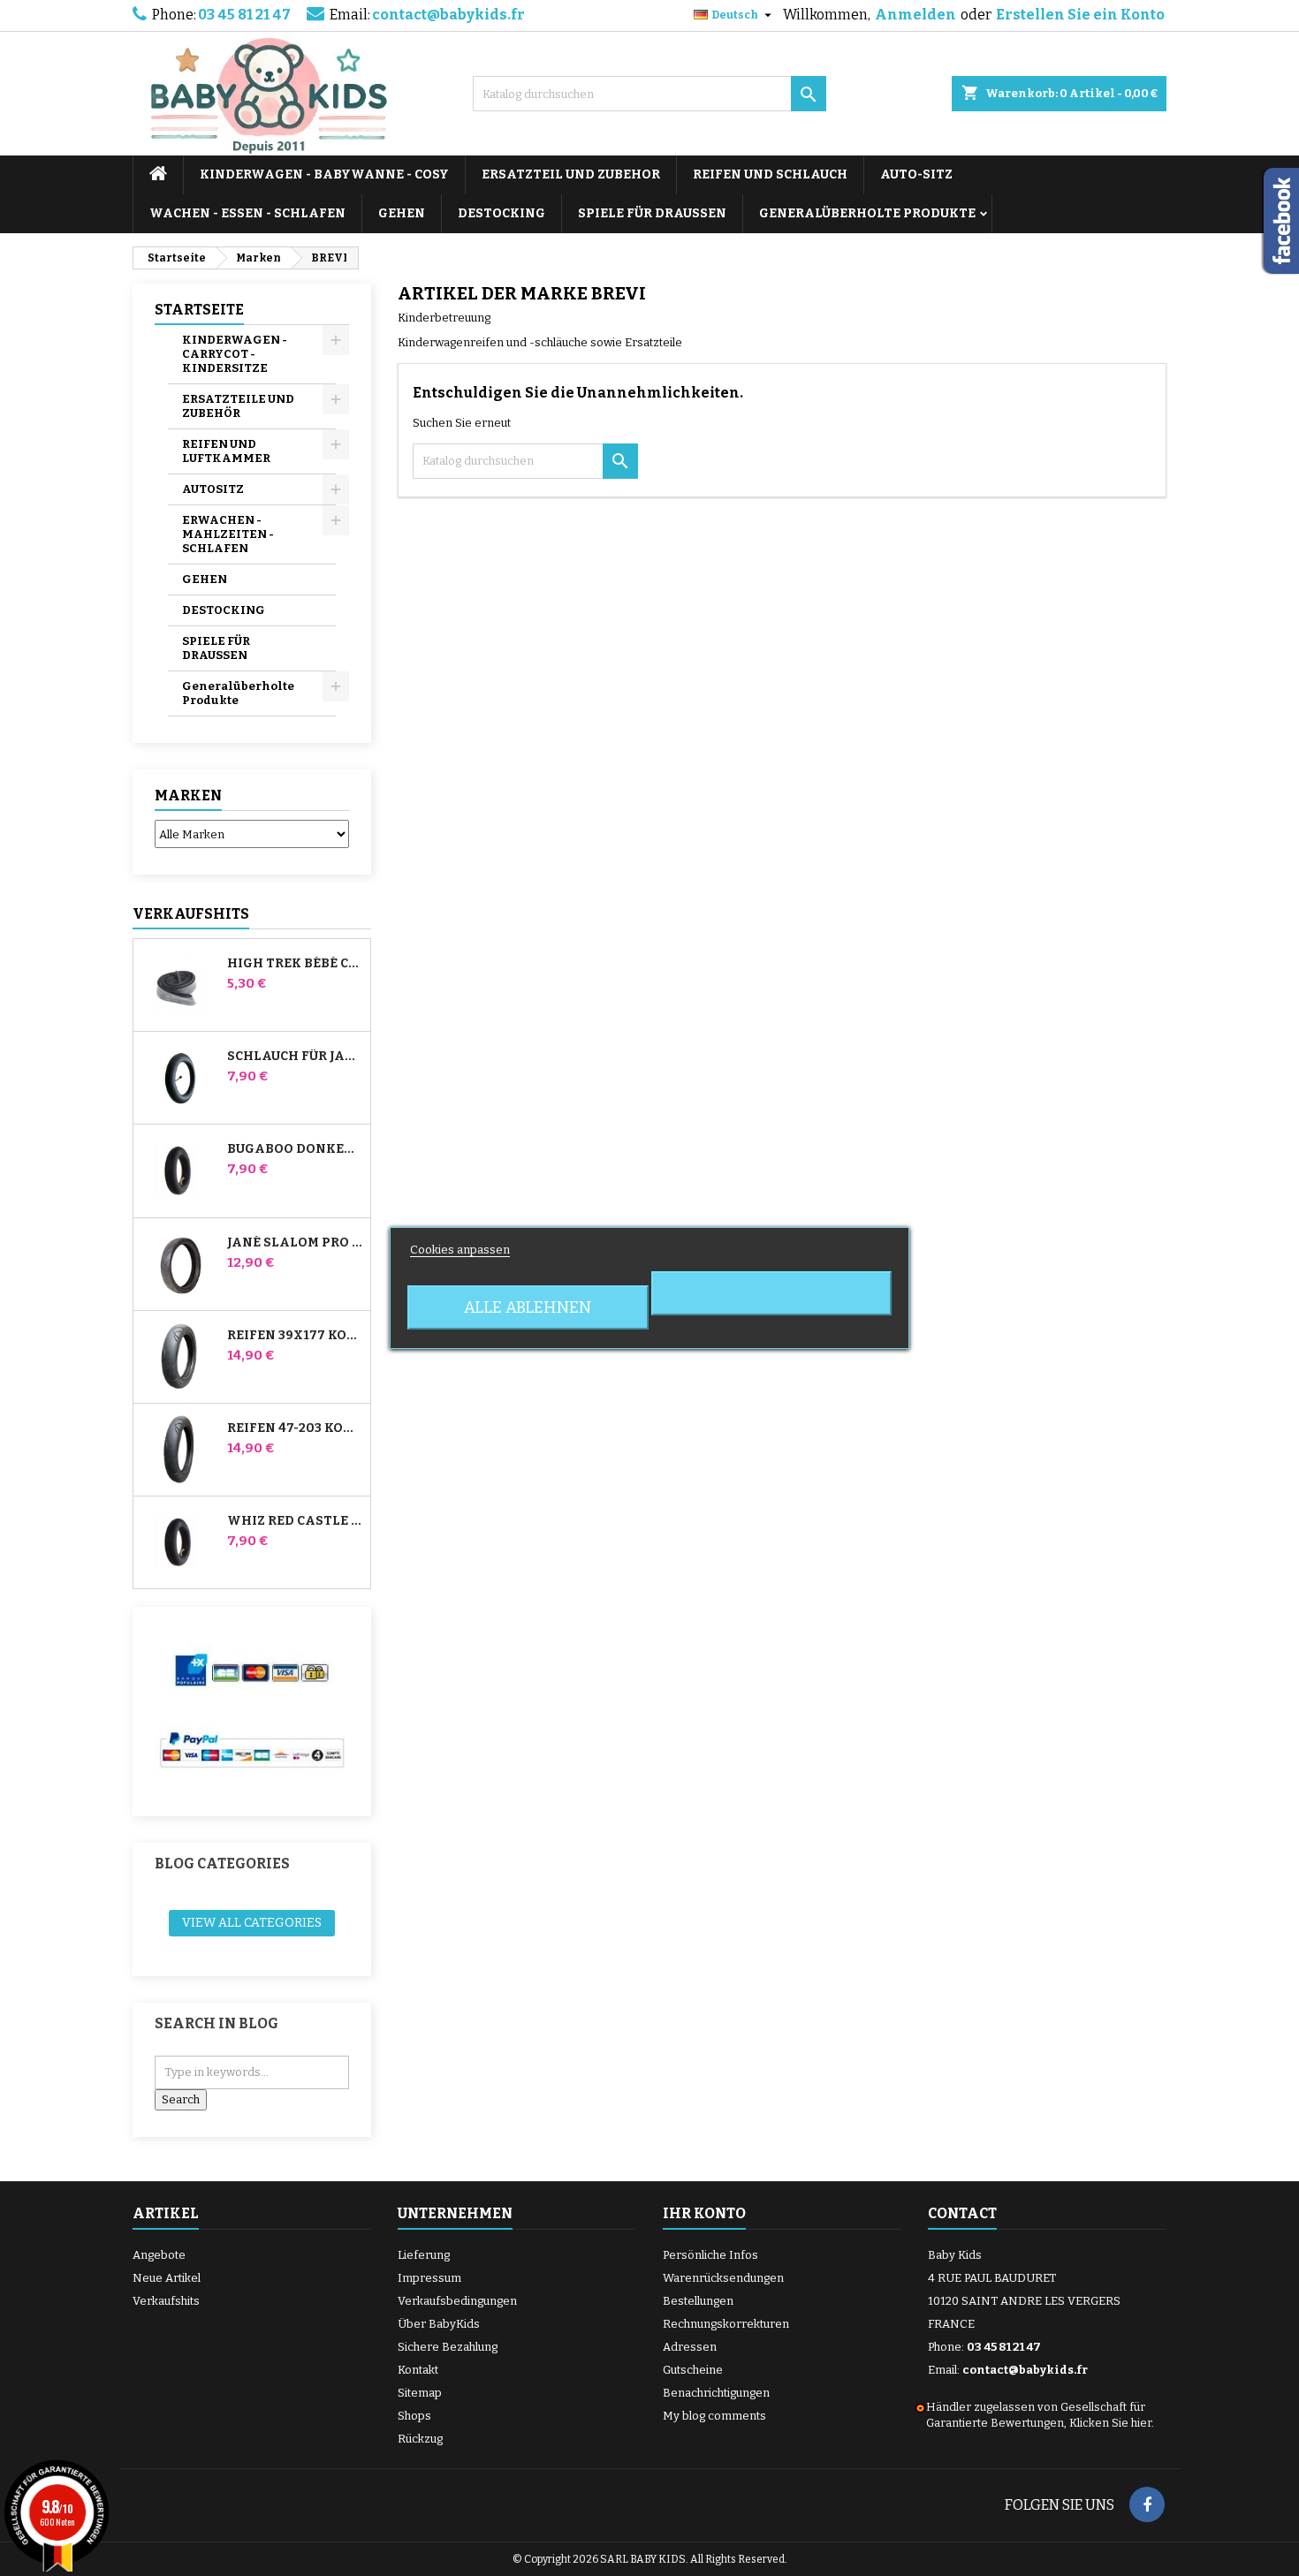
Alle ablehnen (528, 1307)
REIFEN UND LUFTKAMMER (226, 451)
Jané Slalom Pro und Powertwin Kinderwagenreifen (295, 1243)
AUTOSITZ (213, 489)
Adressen (690, 2347)
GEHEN (402, 213)
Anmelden (915, 15)
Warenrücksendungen (723, 2278)
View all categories (252, 1923)
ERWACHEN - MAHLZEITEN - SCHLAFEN (228, 534)
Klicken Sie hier (1110, 2423)
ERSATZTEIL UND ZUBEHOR (571, 174)
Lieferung (424, 2255)
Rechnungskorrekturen (726, 2324)
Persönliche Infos (710, 2255)
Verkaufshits (191, 914)
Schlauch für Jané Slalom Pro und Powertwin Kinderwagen (295, 1057)
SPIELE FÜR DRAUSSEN (652, 213)
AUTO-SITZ (916, 174)
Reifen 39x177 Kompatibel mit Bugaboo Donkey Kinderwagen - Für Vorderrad (295, 1336)
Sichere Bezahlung (448, 2347)
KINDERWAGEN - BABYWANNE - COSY (324, 174)
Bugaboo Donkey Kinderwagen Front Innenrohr (295, 1149)
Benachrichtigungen (716, 2393)
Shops (414, 2416)
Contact (962, 2213)
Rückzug (420, 2439)
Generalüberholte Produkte (867, 213)
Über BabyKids (439, 2324)
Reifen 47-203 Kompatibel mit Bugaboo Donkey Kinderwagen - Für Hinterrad (295, 1428)
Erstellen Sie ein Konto (1080, 15)
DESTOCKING (501, 213)
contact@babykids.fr (448, 15)
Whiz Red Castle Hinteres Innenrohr (295, 1521)
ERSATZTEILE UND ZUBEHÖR (238, 406)
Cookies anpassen (460, 1250)
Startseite (199, 310)
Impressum (429, 2278)
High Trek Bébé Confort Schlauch (295, 964)
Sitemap (420, 2393)
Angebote (159, 2255)
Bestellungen (698, 2301)
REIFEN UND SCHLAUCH (770, 174)
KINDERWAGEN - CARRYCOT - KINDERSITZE (235, 354)
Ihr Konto (704, 2213)
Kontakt (418, 2370)
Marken (188, 796)
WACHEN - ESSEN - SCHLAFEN (247, 213)
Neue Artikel (167, 2278)
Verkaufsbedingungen (457, 2301)
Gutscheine (693, 2370)
